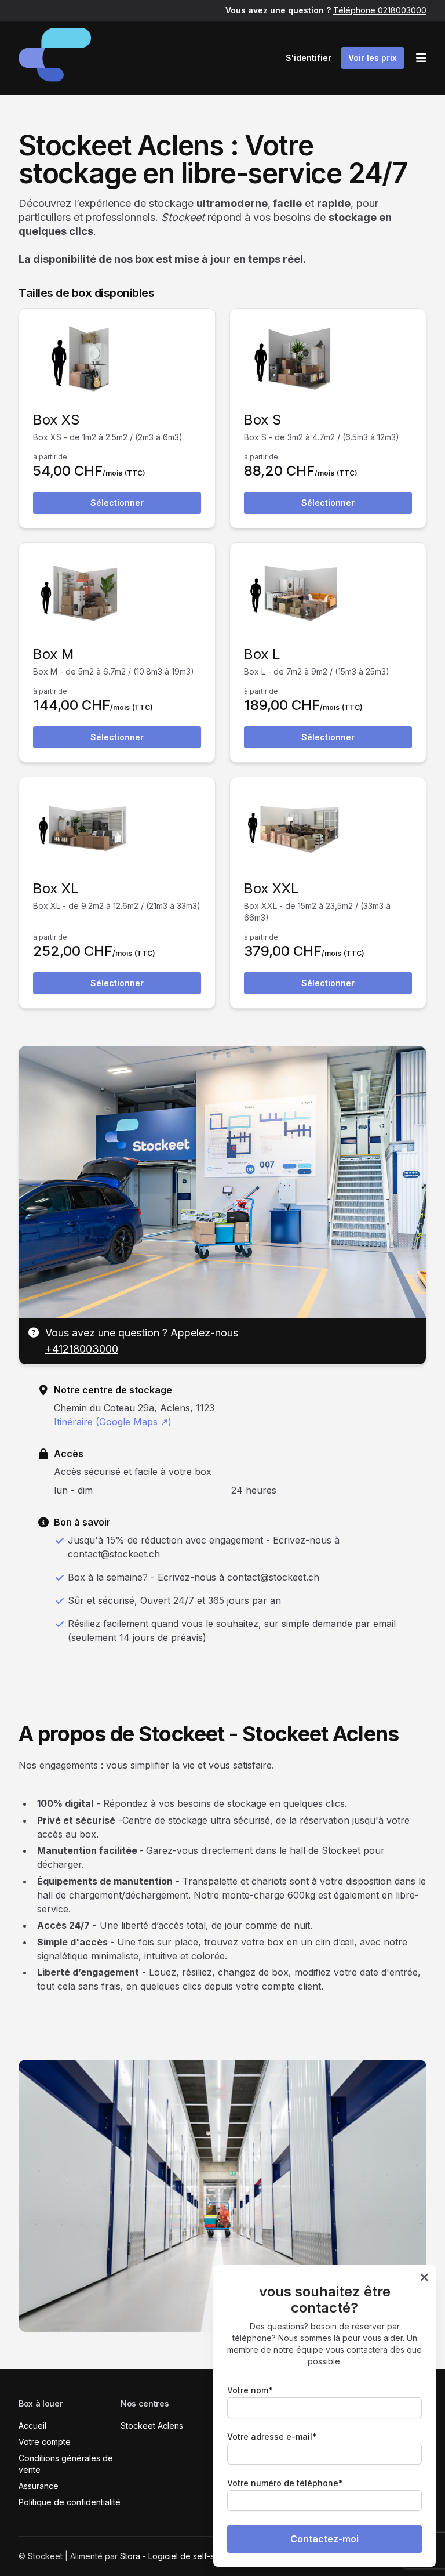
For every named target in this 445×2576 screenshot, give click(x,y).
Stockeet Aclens (152, 2425)
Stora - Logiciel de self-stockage (183, 2556)
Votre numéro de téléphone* (285, 2483)
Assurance (39, 2486)
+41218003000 (82, 1349)
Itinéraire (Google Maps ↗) (113, 1422)
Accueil (32, 2425)
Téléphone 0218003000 (380, 10)
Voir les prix (373, 58)
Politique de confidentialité (70, 2502)
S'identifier (309, 58)
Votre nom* (250, 2390)
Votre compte (45, 2442)
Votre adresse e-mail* (272, 2436)
